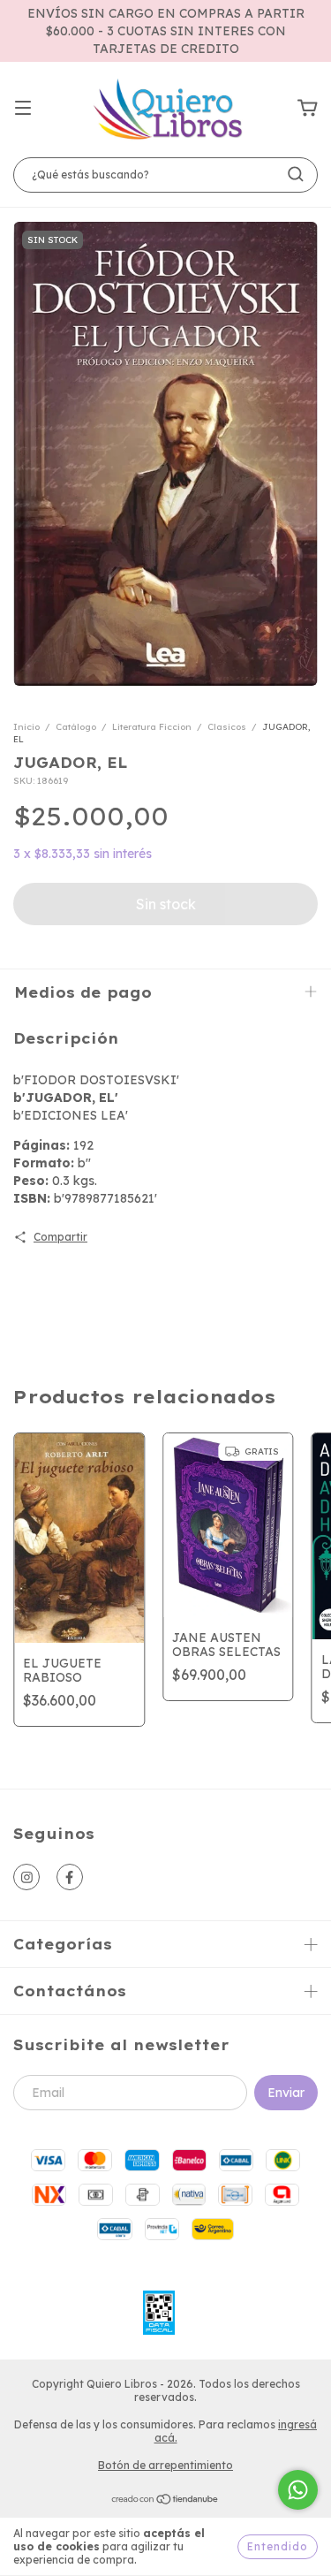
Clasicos (227, 727)
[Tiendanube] (165, 2501)
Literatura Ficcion (152, 727)
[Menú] (23, 109)
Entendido (278, 2546)
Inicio (26, 727)
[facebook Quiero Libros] (70, 1877)
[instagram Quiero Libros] (26, 1877)
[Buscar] (296, 174)
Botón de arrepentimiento (165, 2465)
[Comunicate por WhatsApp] (298, 2490)
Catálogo (76, 727)
